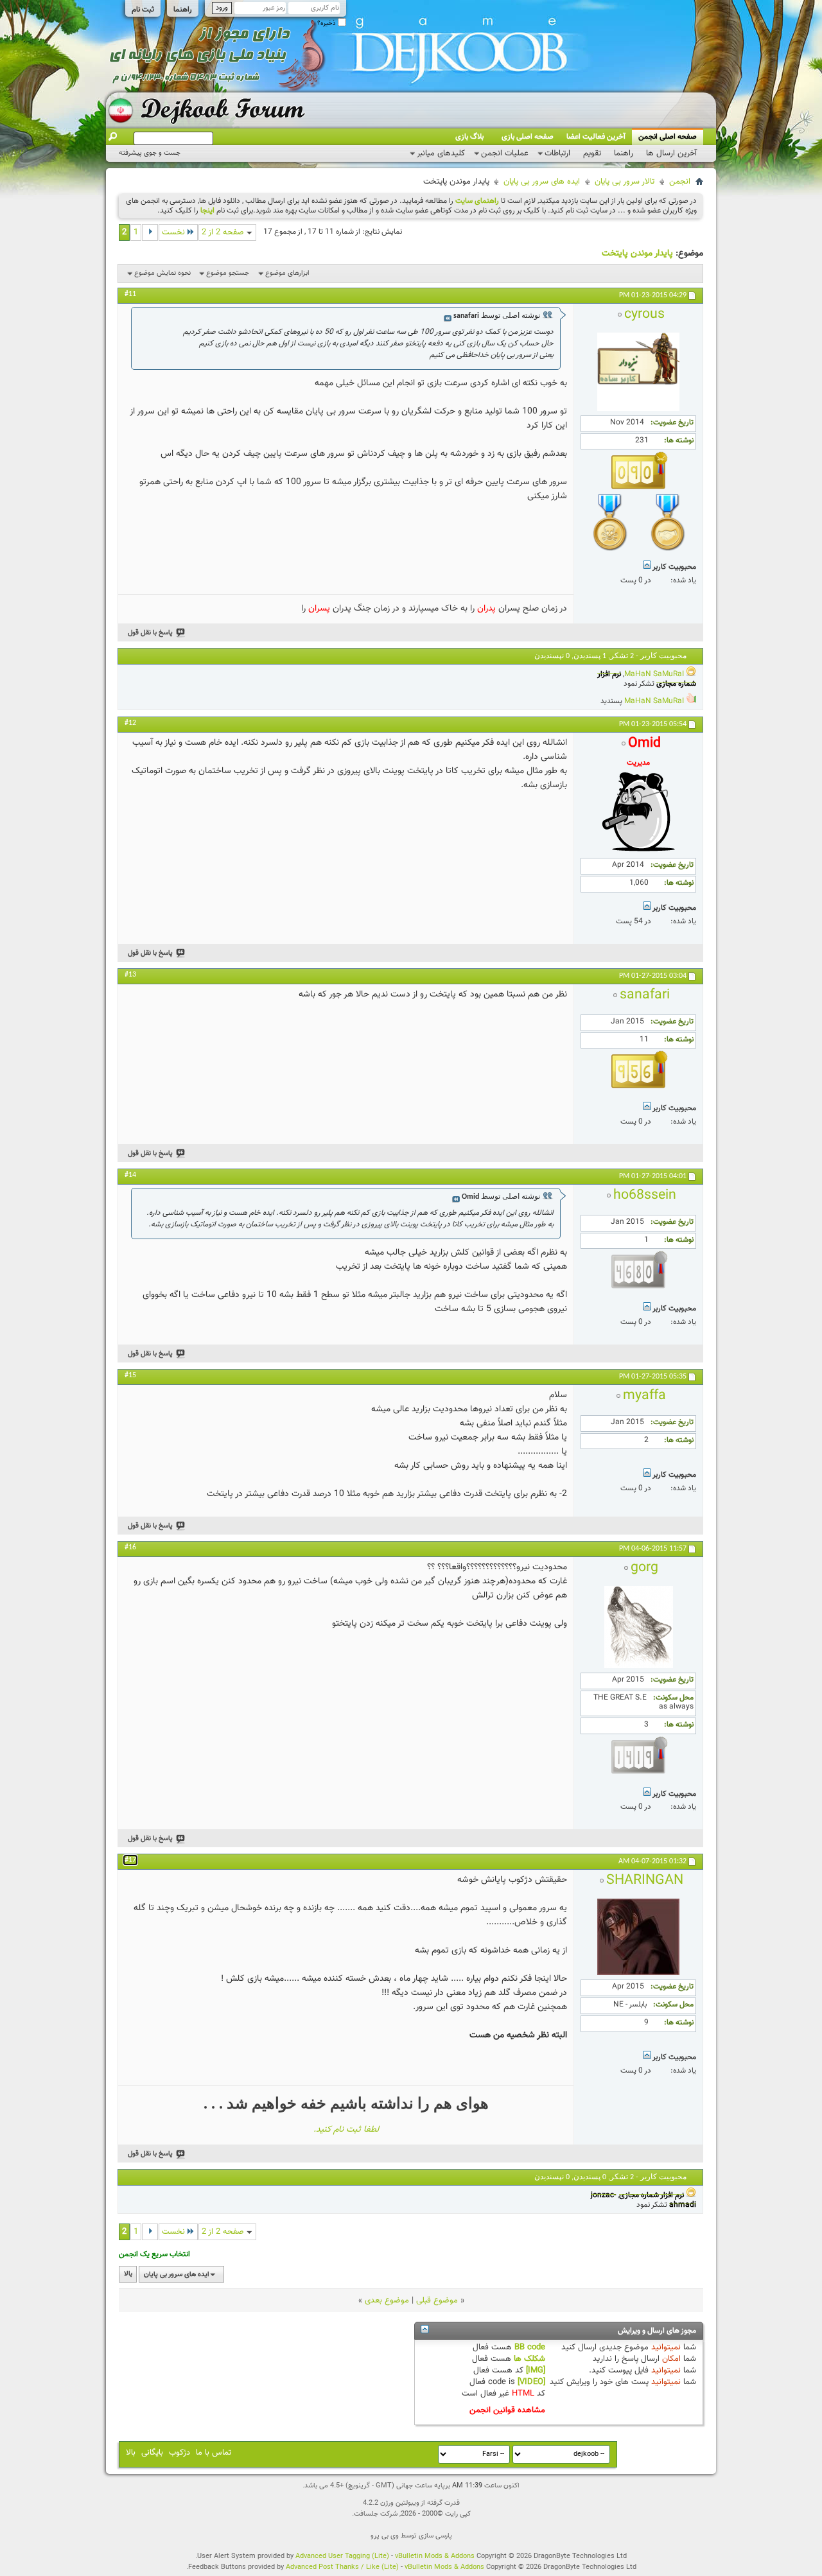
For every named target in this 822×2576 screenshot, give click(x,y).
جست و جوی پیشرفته (150, 153)
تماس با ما (214, 2453)
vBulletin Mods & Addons (435, 2556)
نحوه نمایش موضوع (162, 273)
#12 (130, 723)
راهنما (183, 10)
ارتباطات (557, 153)
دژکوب (179, 2453)
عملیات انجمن (505, 153)
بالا (128, 2275)
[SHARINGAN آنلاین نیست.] (638, 1973)
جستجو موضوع (228, 273)
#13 (130, 975)
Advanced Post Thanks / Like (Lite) (342, 2567)
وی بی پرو (385, 2536)
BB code (530, 2347)
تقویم (592, 153)
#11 (130, 294)
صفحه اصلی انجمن (668, 137)
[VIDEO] (531, 2382)
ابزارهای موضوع (287, 273)
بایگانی (152, 2453)
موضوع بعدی (387, 2301)
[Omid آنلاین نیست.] (638, 851)
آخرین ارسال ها (671, 153)
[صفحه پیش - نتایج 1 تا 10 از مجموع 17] (150, 232)
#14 (130, 1175)
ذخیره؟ (328, 23)
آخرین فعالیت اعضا (596, 137)
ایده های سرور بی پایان (542, 182)
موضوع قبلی (437, 2301)
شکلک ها (529, 2359)
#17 (130, 1860)
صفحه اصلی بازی (528, 137)
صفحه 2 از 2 (223, 232)
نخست (173, 232)
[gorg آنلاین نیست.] (639, 1666)
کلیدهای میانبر (441, 153)
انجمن (680, 182)
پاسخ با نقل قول (150, 633)
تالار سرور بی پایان (625, 182)
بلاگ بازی (469, 137)
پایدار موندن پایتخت (637, 254)
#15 (130, 1375)
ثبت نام (143, 10)
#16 (130, 1547)
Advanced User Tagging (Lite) (342, 2556)
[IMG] (536, 2371)
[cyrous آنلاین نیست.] (638, 409)
